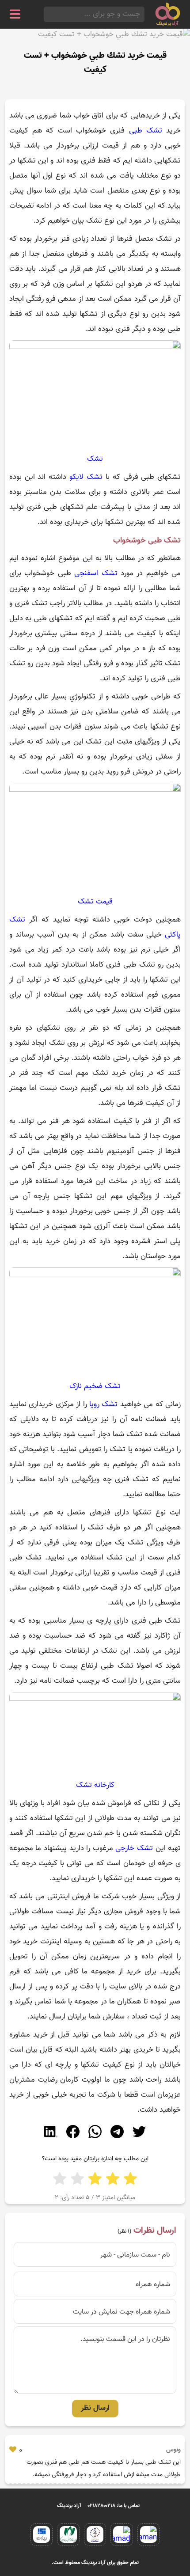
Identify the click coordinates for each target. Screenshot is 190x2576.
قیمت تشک (95, 902)
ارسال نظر (95, 2408)
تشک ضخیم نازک (95, 1386)
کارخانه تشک (95, 1785)
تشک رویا (103, 1404)
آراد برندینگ (69, 2506)
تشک (95, 459)
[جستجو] (46, 14)
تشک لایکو (86, 477)
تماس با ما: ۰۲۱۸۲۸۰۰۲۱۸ (114, 2506)
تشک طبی (146, 131)
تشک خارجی (134, 1848)
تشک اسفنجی (96, 573)
